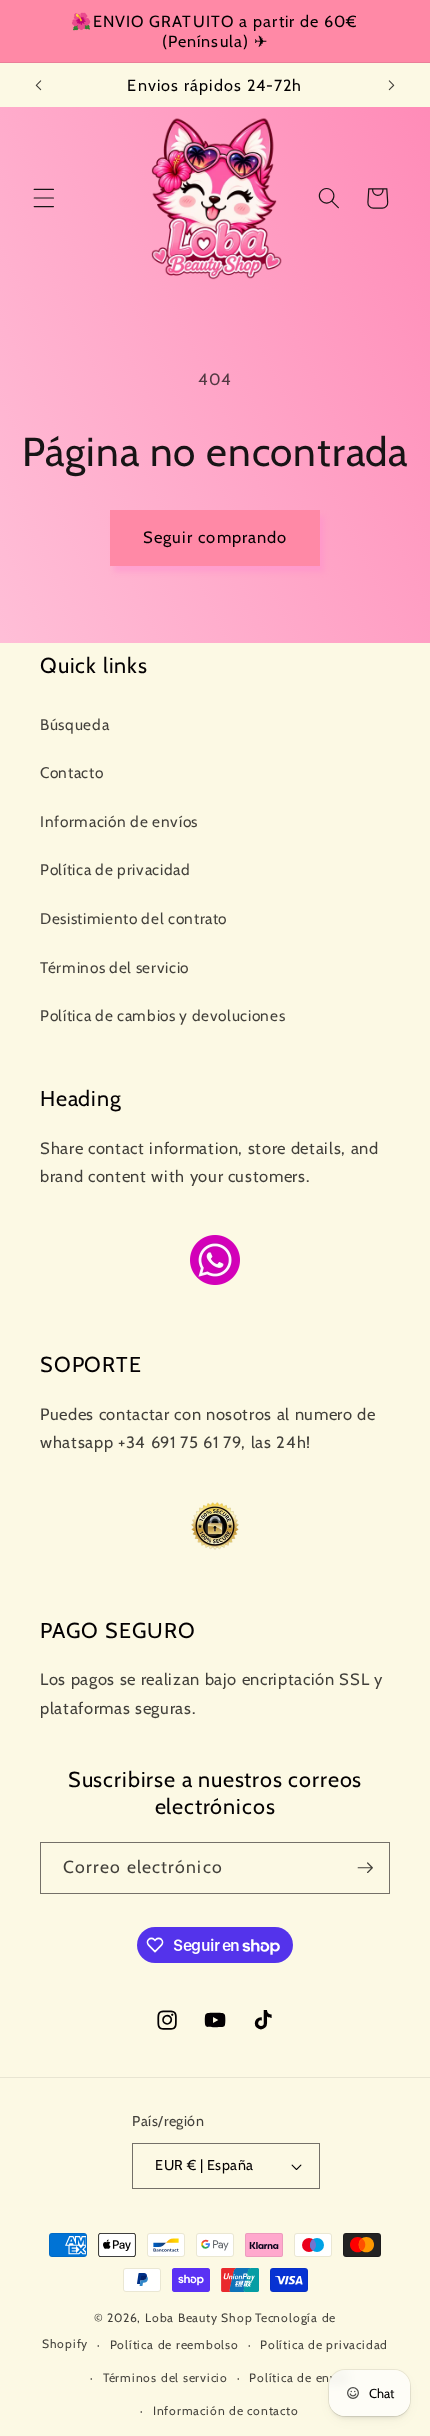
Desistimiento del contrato (133, 918)
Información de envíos (119, 821)
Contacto (71, 772)
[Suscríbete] (365, 1868)
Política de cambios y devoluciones (162, 1015)
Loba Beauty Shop (198, 2317)
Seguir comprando (215, 537)
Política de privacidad (115, 869)
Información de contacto (226, 2410)
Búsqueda (74, 724)
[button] (44, 198)
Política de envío (298, 2377)
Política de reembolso (174, 2344)
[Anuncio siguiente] (392, 85)
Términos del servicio (114, 967)
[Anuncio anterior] (39, 85)
